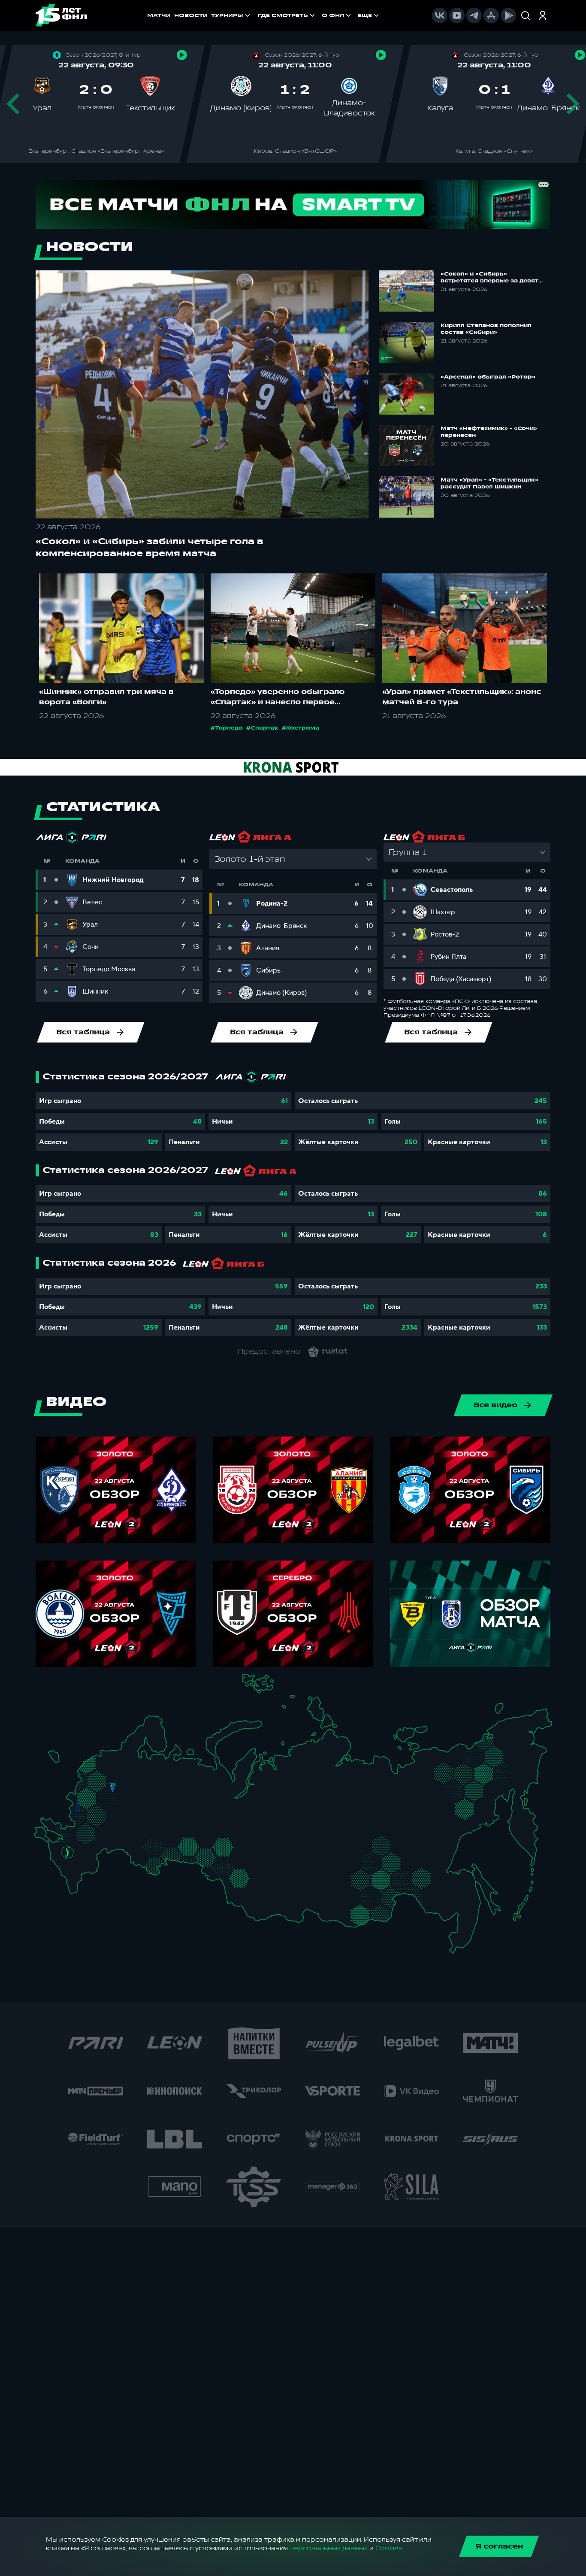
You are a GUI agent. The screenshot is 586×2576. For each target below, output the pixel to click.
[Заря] (71, 1832)
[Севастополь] (41, 1839)
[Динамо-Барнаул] (252, 1887)
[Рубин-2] (162, 1807)
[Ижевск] (186, 1795)
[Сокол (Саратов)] (122, 1838)
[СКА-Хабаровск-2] (456, 1902)
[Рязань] (122, 1821)
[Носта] (136, 1860)
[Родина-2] (113, 1787)
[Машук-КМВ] (65, 1860)
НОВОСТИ (191, 15)
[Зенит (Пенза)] (128, 1829)
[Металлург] (101, 1832)
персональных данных (329, 2548)
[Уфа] (186, 1823)
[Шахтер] (62, 1835)
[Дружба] (68, 1852)
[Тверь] (107, 1776)
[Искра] (82, 1795)
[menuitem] (287, 15)
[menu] (319, 15)
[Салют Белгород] (78, 1818)
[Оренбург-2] (145, 1863)
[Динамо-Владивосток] (460, 1938)
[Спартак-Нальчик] (81, 1869)
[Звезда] (105, 1758)
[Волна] (156, 1794)
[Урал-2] (201, 1832)
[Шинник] (132, 1783)
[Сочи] (60, 1867)
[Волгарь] (110, 1847)
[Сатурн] (116, 1808)
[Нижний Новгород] (152, 1785)
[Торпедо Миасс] (186, 1849)
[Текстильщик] (141, 1786)
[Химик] (146, 1793)
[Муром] (138, 1795)
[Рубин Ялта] (48, 1836)
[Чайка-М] (82, 1849)
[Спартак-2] (109, 1796)
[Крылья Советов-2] (143, 1844)
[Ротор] (95, 1847)
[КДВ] (253, 1859)
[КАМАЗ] (180, 1805)
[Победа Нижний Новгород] (159, 1785)
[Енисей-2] (288, 1867)
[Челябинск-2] (195, 1849)
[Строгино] (96, 1797)
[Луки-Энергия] (96, 1769)
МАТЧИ (159, 15)
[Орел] (87, 1807)
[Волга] (150, 1823)
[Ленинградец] (128, 1752)
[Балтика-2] (58, 1760)
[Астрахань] (102, 1853)
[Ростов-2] (75, 1842)
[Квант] (101, 1816)
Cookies (389, 2548)
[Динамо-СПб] (122, 1757)
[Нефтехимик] (172, 1808)
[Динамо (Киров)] (169, 1777)
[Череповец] (135, 1770)
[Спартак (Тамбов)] (116, 1829)
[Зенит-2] (113, 1758)
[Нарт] (74, 1861)
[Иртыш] (226, 1866)
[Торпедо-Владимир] (128, 1793)
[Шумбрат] (135, 1812)
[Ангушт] (68, 1875)
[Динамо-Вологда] (144, 1768)
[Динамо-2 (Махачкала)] (83, 1880)
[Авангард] (84, 1830)
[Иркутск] (281, 1893)
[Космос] (105, 1787)
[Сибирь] (257, 1869)
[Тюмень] (212, 1843)
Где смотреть (283, 15)
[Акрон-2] (136, 1841)
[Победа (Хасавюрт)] (75, 1887)
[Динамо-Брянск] (78, 1807)
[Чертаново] (103, 1805)
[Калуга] (110, 1816)
